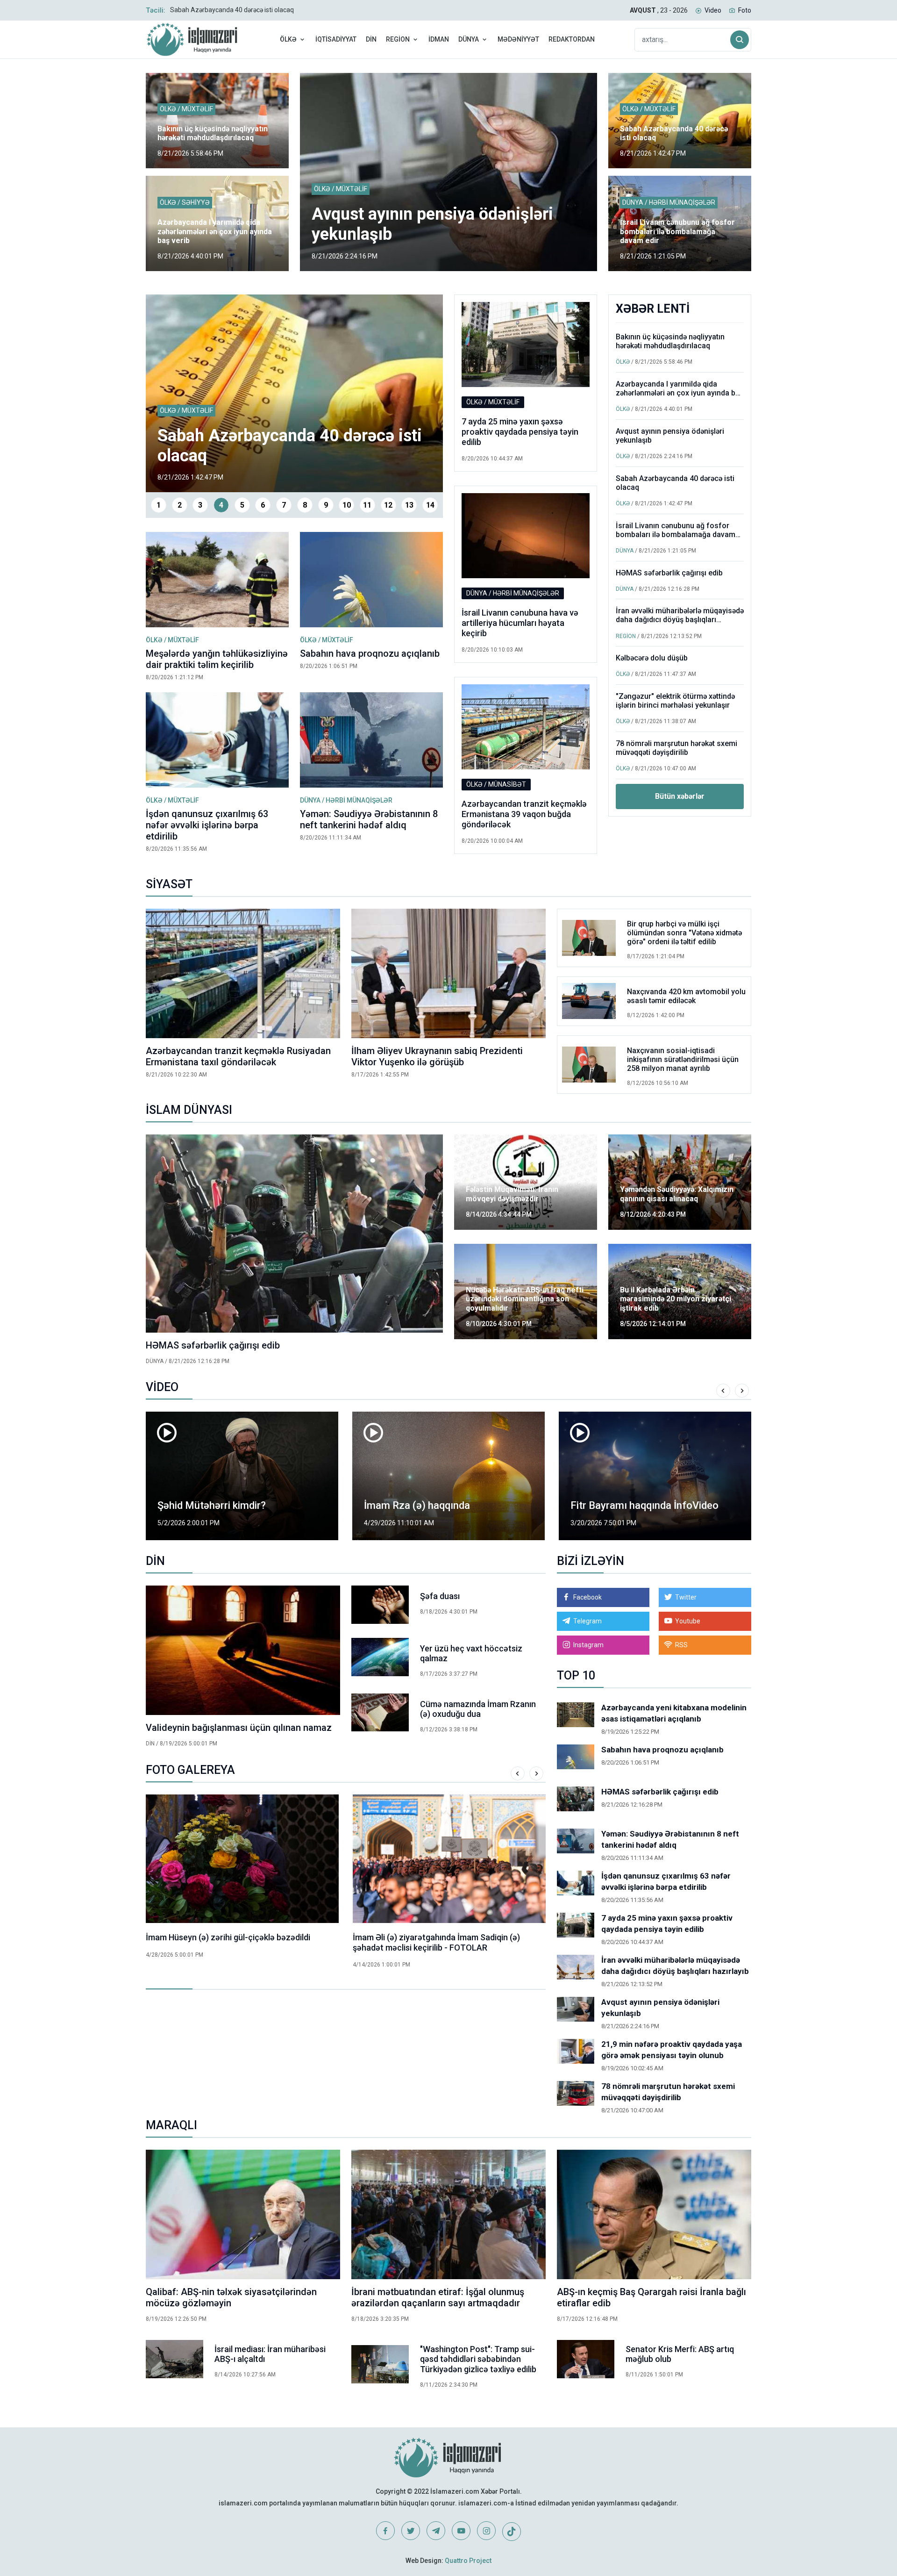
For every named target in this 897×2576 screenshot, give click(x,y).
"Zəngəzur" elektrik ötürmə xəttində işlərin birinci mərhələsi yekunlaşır (675, 701)
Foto (745, 10)
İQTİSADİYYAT (336, 39)
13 (409, 505)
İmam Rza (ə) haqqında (417, 1505)
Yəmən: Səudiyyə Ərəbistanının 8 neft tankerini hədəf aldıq (369, 819)
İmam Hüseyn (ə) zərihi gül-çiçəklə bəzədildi (228, 1937)
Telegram (587, 1621)
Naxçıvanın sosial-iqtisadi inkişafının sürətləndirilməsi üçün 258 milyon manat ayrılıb (683, 1059)
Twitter (686, 1597)
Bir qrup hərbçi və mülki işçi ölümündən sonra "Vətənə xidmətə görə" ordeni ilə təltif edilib (684, 933)
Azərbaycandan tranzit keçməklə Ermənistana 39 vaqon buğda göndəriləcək (524, 814)
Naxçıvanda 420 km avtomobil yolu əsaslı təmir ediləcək (686, 996)
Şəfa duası (440, 1596)
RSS (681, 1645)
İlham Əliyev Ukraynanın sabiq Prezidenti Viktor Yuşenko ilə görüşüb (437, 1056)
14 (430, 505)
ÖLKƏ (288, 39)
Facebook (587, 1597)
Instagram (588, 1645)
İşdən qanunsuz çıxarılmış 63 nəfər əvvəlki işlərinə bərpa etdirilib (207, 825)
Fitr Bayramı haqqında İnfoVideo (644, 1505)
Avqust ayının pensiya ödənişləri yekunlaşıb (670, 436)
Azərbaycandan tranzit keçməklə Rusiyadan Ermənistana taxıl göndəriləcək (238, 1056)
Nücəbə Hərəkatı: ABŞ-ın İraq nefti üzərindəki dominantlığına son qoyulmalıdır (525, 1299)
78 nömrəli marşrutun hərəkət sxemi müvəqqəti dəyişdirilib (676, 748)
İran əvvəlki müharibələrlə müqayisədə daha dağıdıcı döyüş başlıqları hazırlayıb (680, 620)
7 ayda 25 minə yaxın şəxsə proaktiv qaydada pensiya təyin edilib (520, 431)
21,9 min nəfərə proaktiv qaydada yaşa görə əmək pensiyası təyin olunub (672, 2050)
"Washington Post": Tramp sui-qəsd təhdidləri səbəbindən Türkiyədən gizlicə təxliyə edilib (478, 2359)
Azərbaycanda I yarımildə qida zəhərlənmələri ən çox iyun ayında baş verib (215, 231)
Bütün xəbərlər (680, 796)
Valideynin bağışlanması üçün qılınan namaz (239, 1728)
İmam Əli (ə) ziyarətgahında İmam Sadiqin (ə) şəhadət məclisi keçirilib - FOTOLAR (436, 1942)
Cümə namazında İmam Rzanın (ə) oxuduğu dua (478, 1709)
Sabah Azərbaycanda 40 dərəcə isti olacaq (232, 10)
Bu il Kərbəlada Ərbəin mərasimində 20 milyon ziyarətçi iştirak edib (676, 1299)
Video (713, 10)
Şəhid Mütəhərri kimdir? (212, 1505)
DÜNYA (469, 39)
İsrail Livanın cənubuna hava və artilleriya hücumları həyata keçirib (520, 623)
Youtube (688, 1621)
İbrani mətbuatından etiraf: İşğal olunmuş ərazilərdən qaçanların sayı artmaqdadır (438, 2297)
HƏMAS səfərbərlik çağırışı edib (669, 573)
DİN (371, 39)
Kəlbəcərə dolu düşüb (652, 658)
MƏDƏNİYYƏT (518, 39)
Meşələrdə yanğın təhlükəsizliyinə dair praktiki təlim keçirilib (217, 659)
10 (347, 505)
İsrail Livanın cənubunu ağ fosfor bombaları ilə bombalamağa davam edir (677, 231)
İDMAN (439, 39)
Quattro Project (468, 2561)
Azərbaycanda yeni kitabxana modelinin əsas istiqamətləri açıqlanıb (674, 1713)
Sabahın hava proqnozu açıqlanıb (370, 653)
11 (367, 505)
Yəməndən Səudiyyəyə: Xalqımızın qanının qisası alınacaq (677, 1194)
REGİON (398, 39)
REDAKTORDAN (572, 39)
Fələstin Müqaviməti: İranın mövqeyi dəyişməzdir (512, 1194)
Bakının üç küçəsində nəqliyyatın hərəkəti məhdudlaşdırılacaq (213, 133)
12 (388, 505)
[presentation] (723, 1391)
